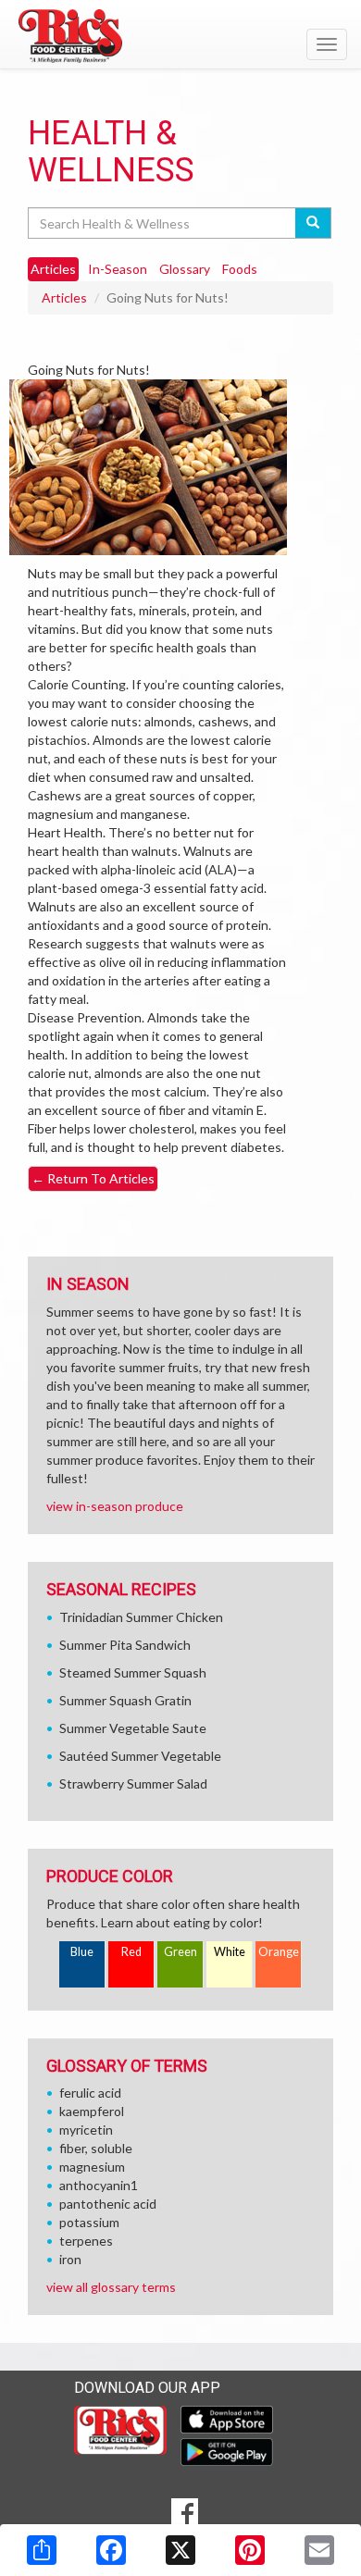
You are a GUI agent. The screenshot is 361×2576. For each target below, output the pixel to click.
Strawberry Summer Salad (133, 1783)
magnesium (92, 2167)
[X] (180, 2550)
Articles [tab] (53, 269)
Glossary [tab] (185, 269)
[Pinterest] (250, 2550)
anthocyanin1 (99, 2185)
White (230, 1952)
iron (70, 2259)
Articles (64, 297)
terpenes (86, 2241)
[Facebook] (111, 2550)
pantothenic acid (108, 2204)
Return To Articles (93, 1178)
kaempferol (92, 2111)
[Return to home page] (180, 36)
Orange (279, 1952)
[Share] (42, 2550)
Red (131, 1952)
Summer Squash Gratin (125, 1700)
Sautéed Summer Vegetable (140, 1756)
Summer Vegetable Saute (133, 1728)
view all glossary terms (111, 2287)
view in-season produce (115, 1506)
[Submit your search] (313, 223)
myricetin (86, 2130)
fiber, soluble (96, 2148)
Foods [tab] (240, 269)
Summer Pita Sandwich (125, 1645)
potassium (89, 2222)
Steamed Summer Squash (133, 1672)
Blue (82, 1952)
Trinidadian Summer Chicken (141, 1617)
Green (180, 1952)
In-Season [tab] (118, 269)
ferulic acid (90, 2093)
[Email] (319, 2550)
